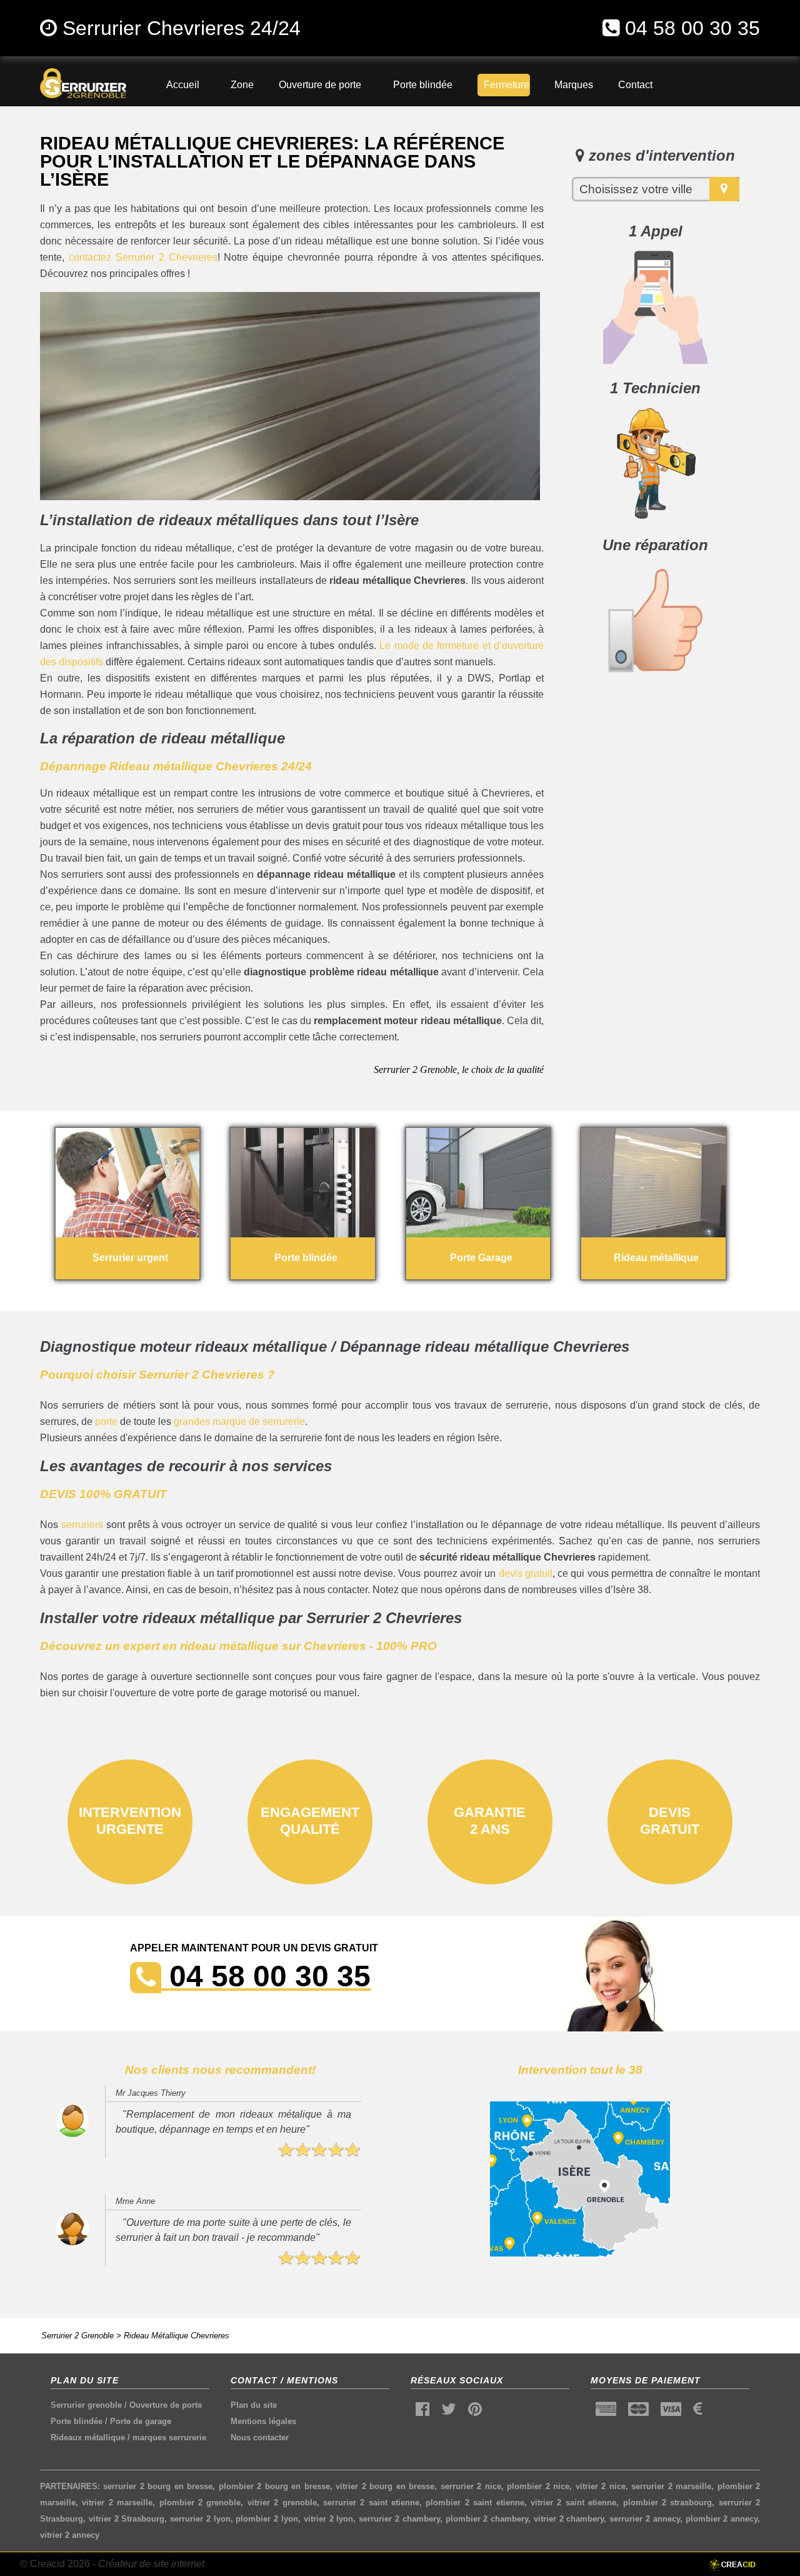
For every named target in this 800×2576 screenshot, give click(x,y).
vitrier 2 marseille (117, 2503)
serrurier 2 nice (471, 2486)
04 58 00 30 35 (692, 28)
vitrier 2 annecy (70, 2535)
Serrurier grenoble (86, 2405)
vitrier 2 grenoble (282, 2503)
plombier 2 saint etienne (475, 2503)
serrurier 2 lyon (200, 2519)
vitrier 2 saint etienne (573, 2503)
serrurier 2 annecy (645, 2519)
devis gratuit (526, 1573)
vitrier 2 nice (601, 2486)
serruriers (82, 1525)
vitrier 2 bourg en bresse (385, 2486)
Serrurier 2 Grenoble (77, 2336)
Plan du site (254, 2405)
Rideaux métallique (88, 2438)
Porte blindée (77, 2421)
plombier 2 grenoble (200, 2503)
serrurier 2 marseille (671, 2486)
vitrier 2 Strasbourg (127, 2519)
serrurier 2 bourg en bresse (158, 2486)
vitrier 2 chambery (569, 2519)
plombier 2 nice (538, 2486)
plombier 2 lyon (267, 2519)
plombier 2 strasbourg (668, 2503)
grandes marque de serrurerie (239, 1421)
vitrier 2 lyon (329, 2519)
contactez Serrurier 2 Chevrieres (143, 257)
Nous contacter (260, 2438)
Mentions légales (263, 2421)
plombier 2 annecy (722, 2519)
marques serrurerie (169, 2438)
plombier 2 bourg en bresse (274, 2486)
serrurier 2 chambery (399, 2519)
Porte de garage (141, 2421)
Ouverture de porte (166, 2405)
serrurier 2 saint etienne (371, 2503)
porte (106, 1421)
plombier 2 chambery (487, 2519)
